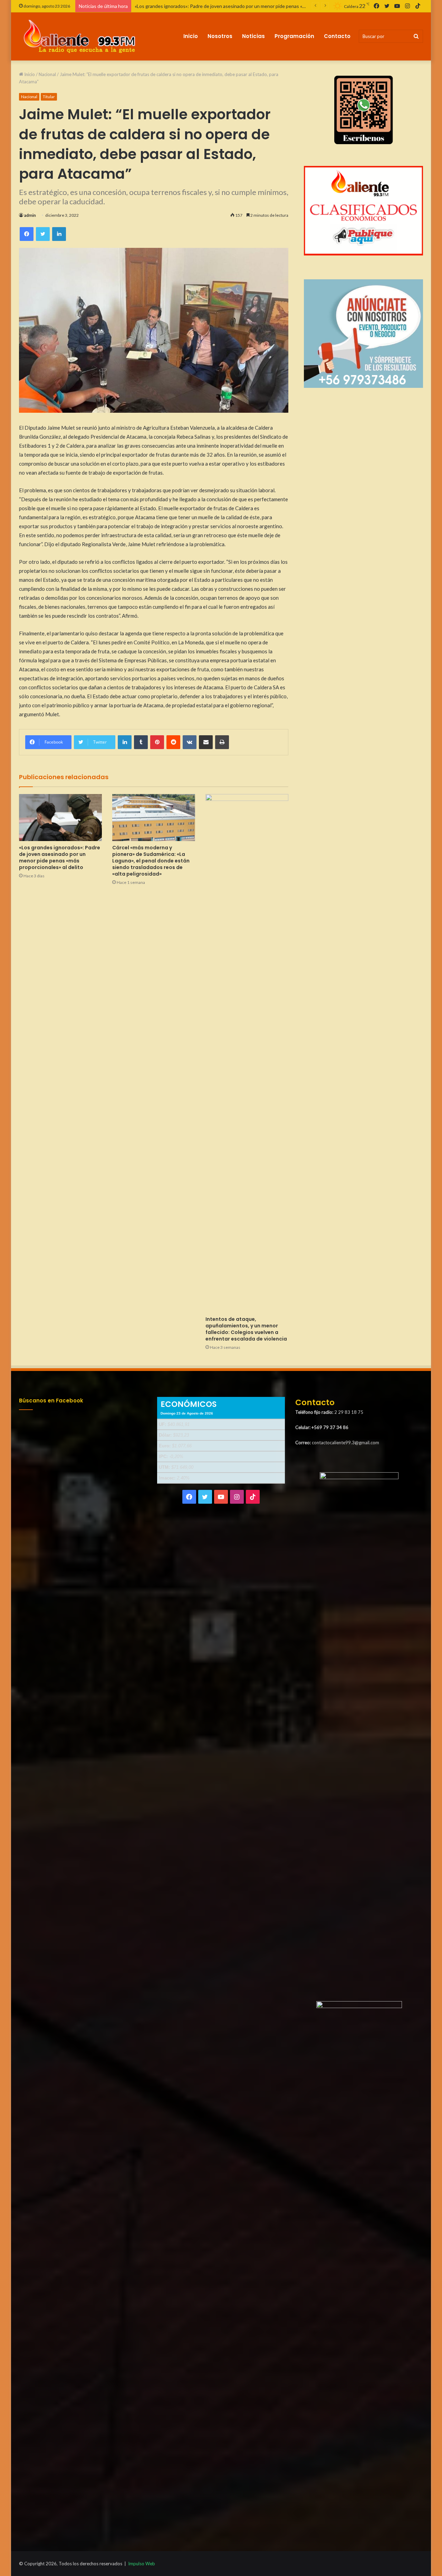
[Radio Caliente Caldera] (82, 36)
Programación (294, 36)
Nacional (47, 74)
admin (30, 215)
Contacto (337, 36)
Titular (49, 97)
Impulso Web (142, 2564)
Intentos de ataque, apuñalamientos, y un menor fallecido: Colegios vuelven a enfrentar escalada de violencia (246, 1329)
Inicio (191, 36)
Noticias (253, 36)
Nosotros (220, 36)
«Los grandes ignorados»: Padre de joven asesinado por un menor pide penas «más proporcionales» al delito (60, 857)
